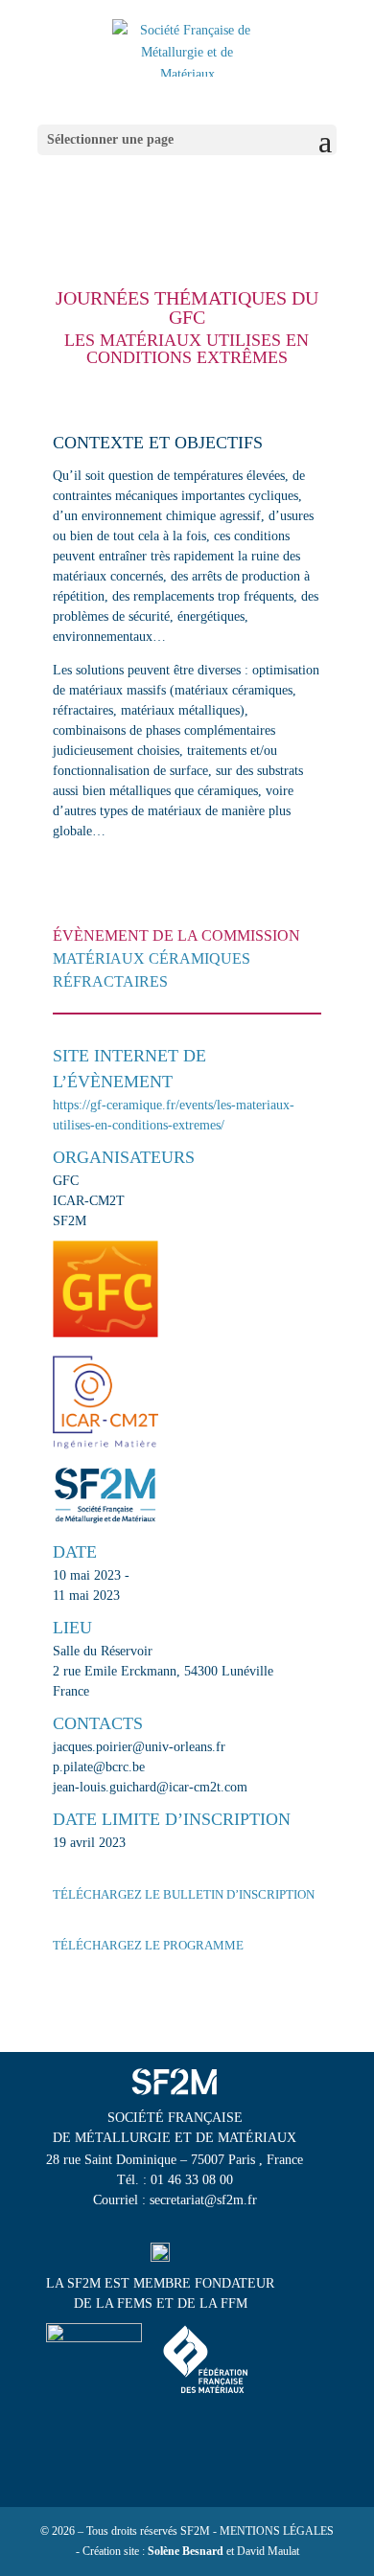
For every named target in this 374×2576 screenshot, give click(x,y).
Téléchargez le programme (148, 1945)
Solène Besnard (186, 2551)
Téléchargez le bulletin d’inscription (184, 1894)
